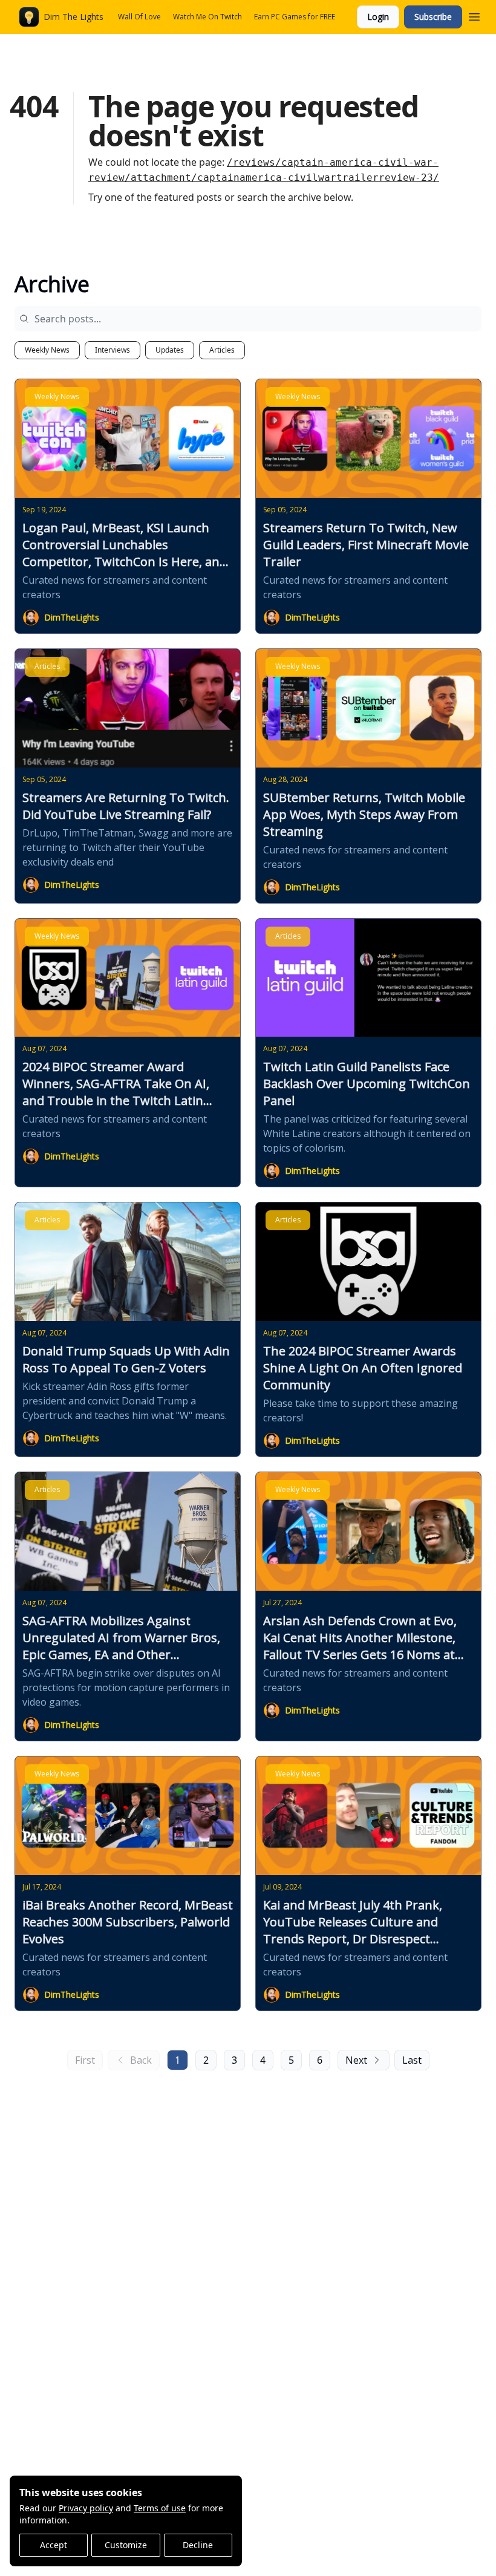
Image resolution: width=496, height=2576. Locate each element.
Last (412, 2060)
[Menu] (474, 15)
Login (378, 17)
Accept (54, 2545)
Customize (126, 2545)
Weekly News (47, 350)
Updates (170, 350)
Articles (222, 350)
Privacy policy (86, 2508)
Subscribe (433, 17)
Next (356, 2060)
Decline (198, 2545)
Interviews (113, 350)
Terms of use (160, 2508)
